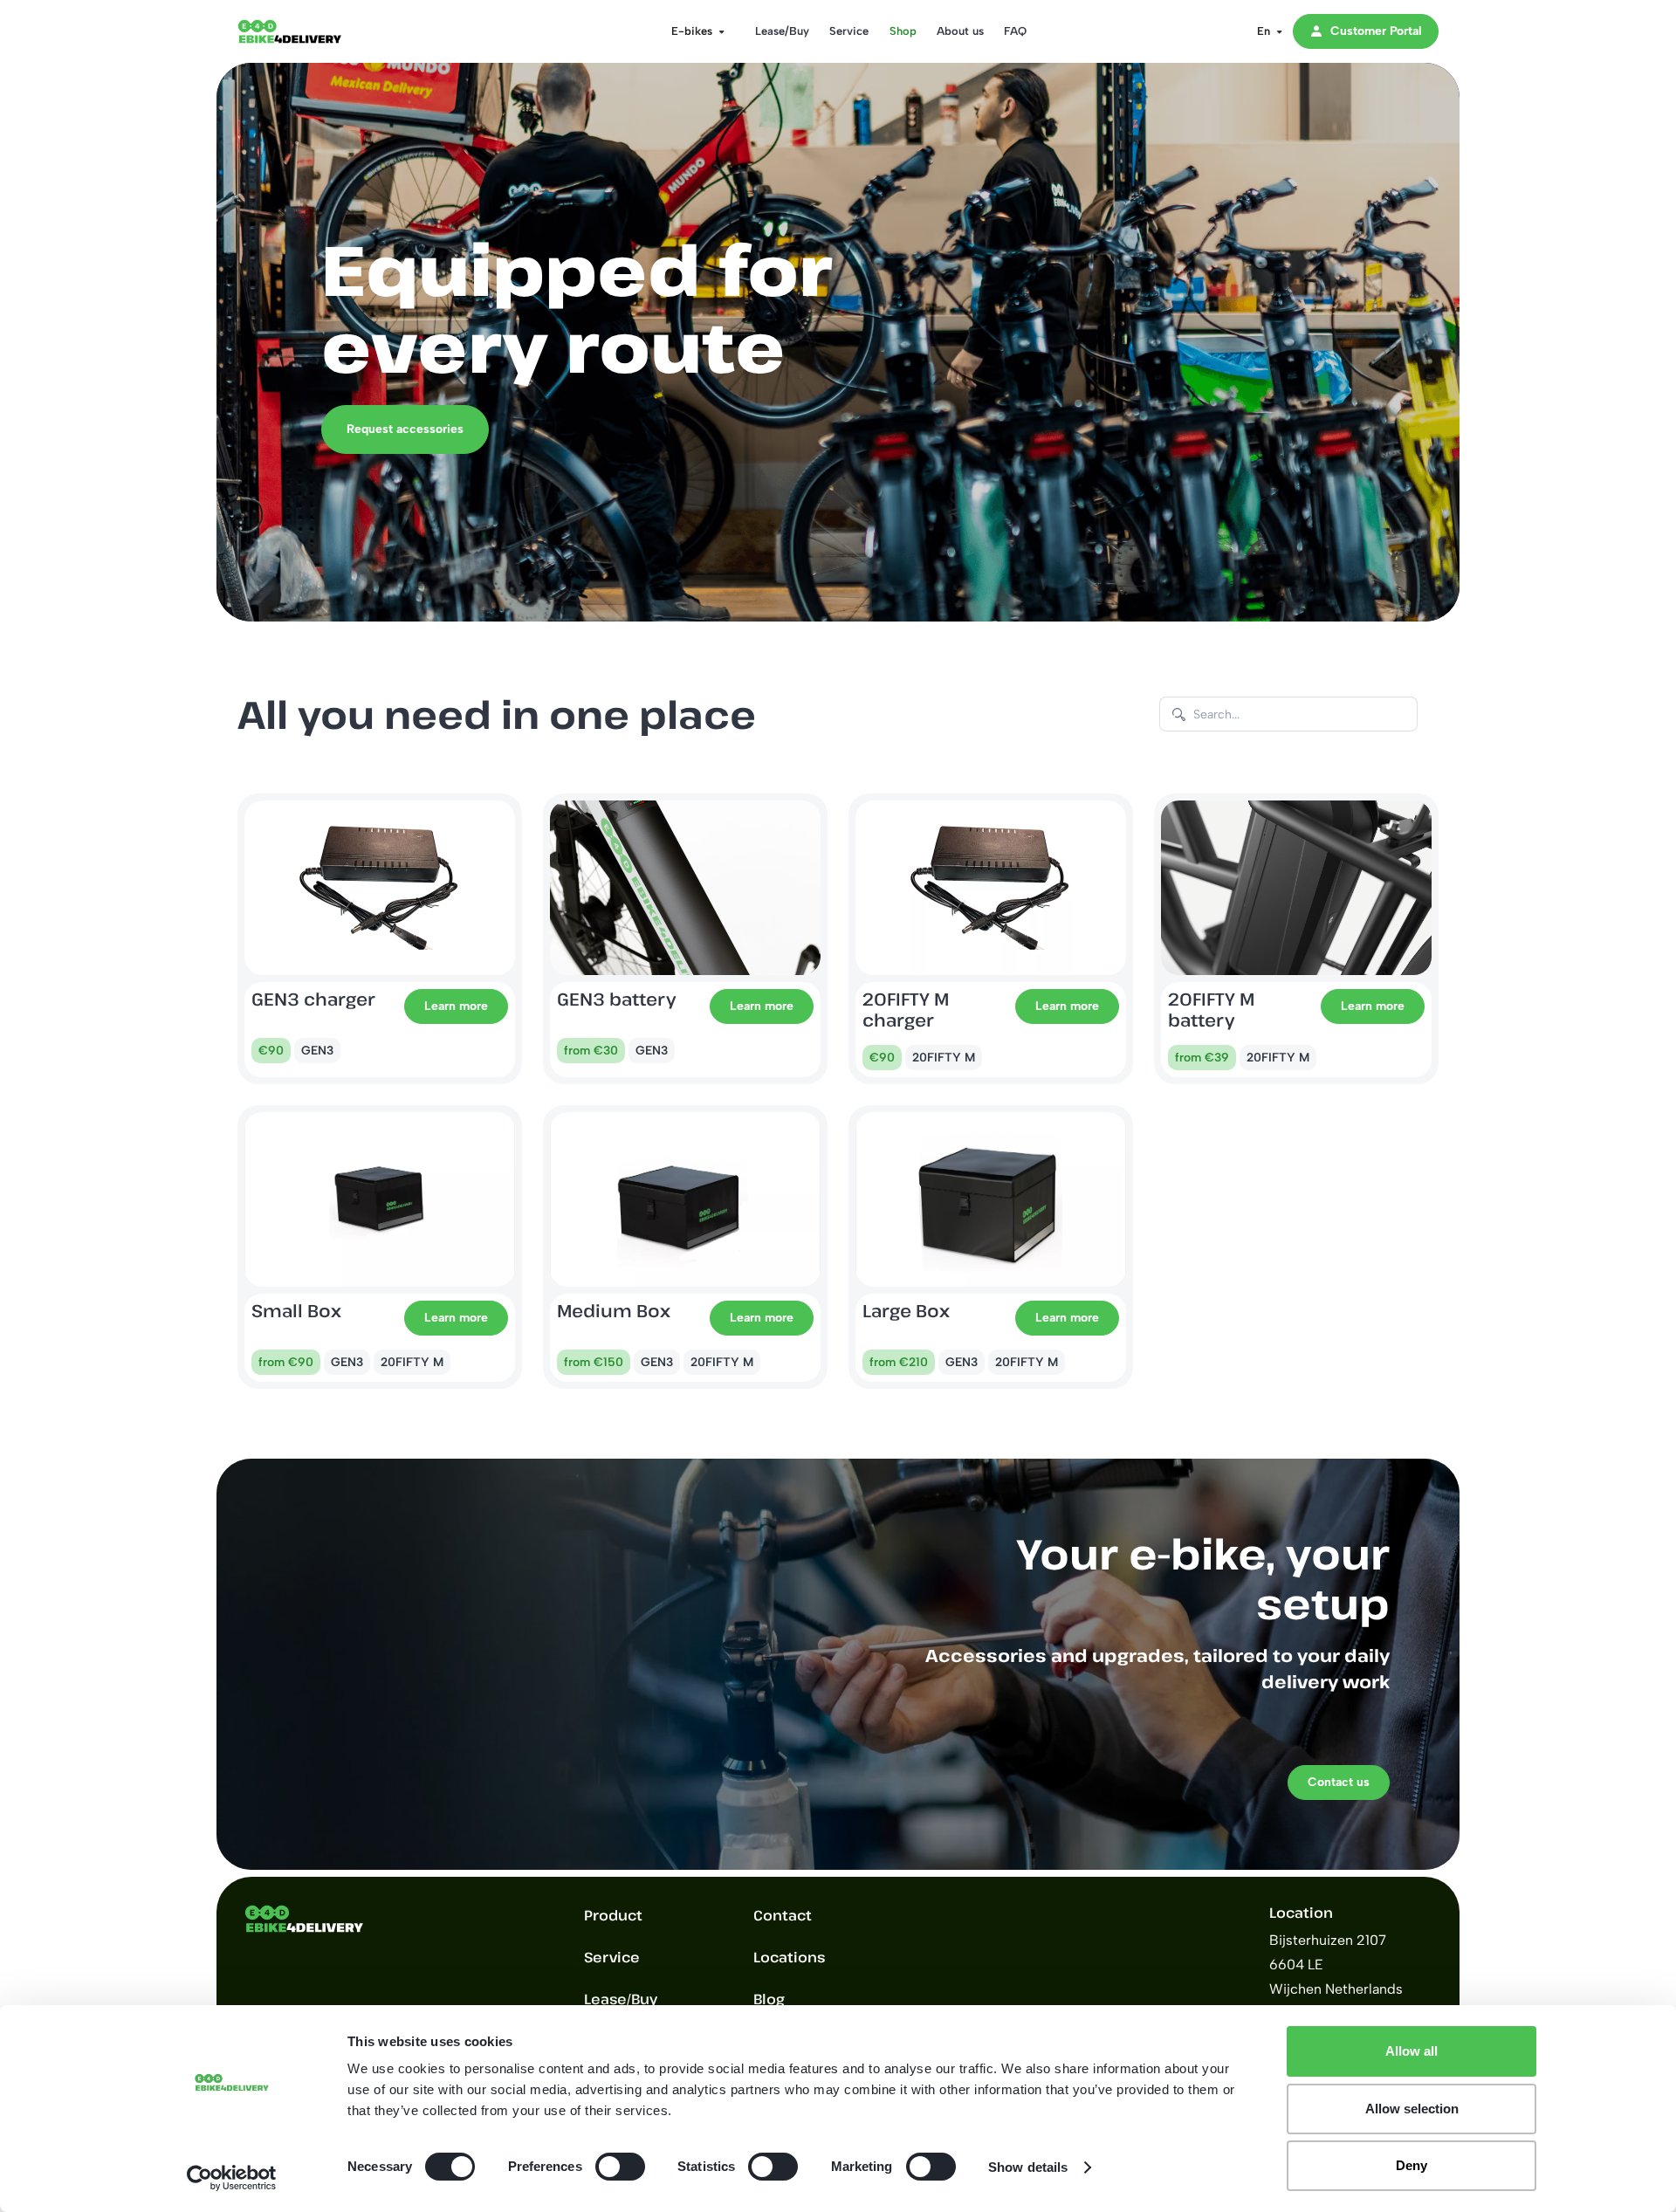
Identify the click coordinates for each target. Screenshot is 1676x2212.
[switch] (620, 2167)
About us (960, 31)
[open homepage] (307, 31)
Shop (903, 31)
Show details (1028, 2167)
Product (613, 1915)
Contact (783, 1915)
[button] (693, 31)
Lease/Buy (782, 31)
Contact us (1339, 1782)
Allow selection (1412, 2109)
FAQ (1015, 31)
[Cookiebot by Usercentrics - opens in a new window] (232, 2178)
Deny (1412, 2165)
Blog (769, 1999)
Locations (789, 1957)
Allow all (1412, 2051)
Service (849, 31)
